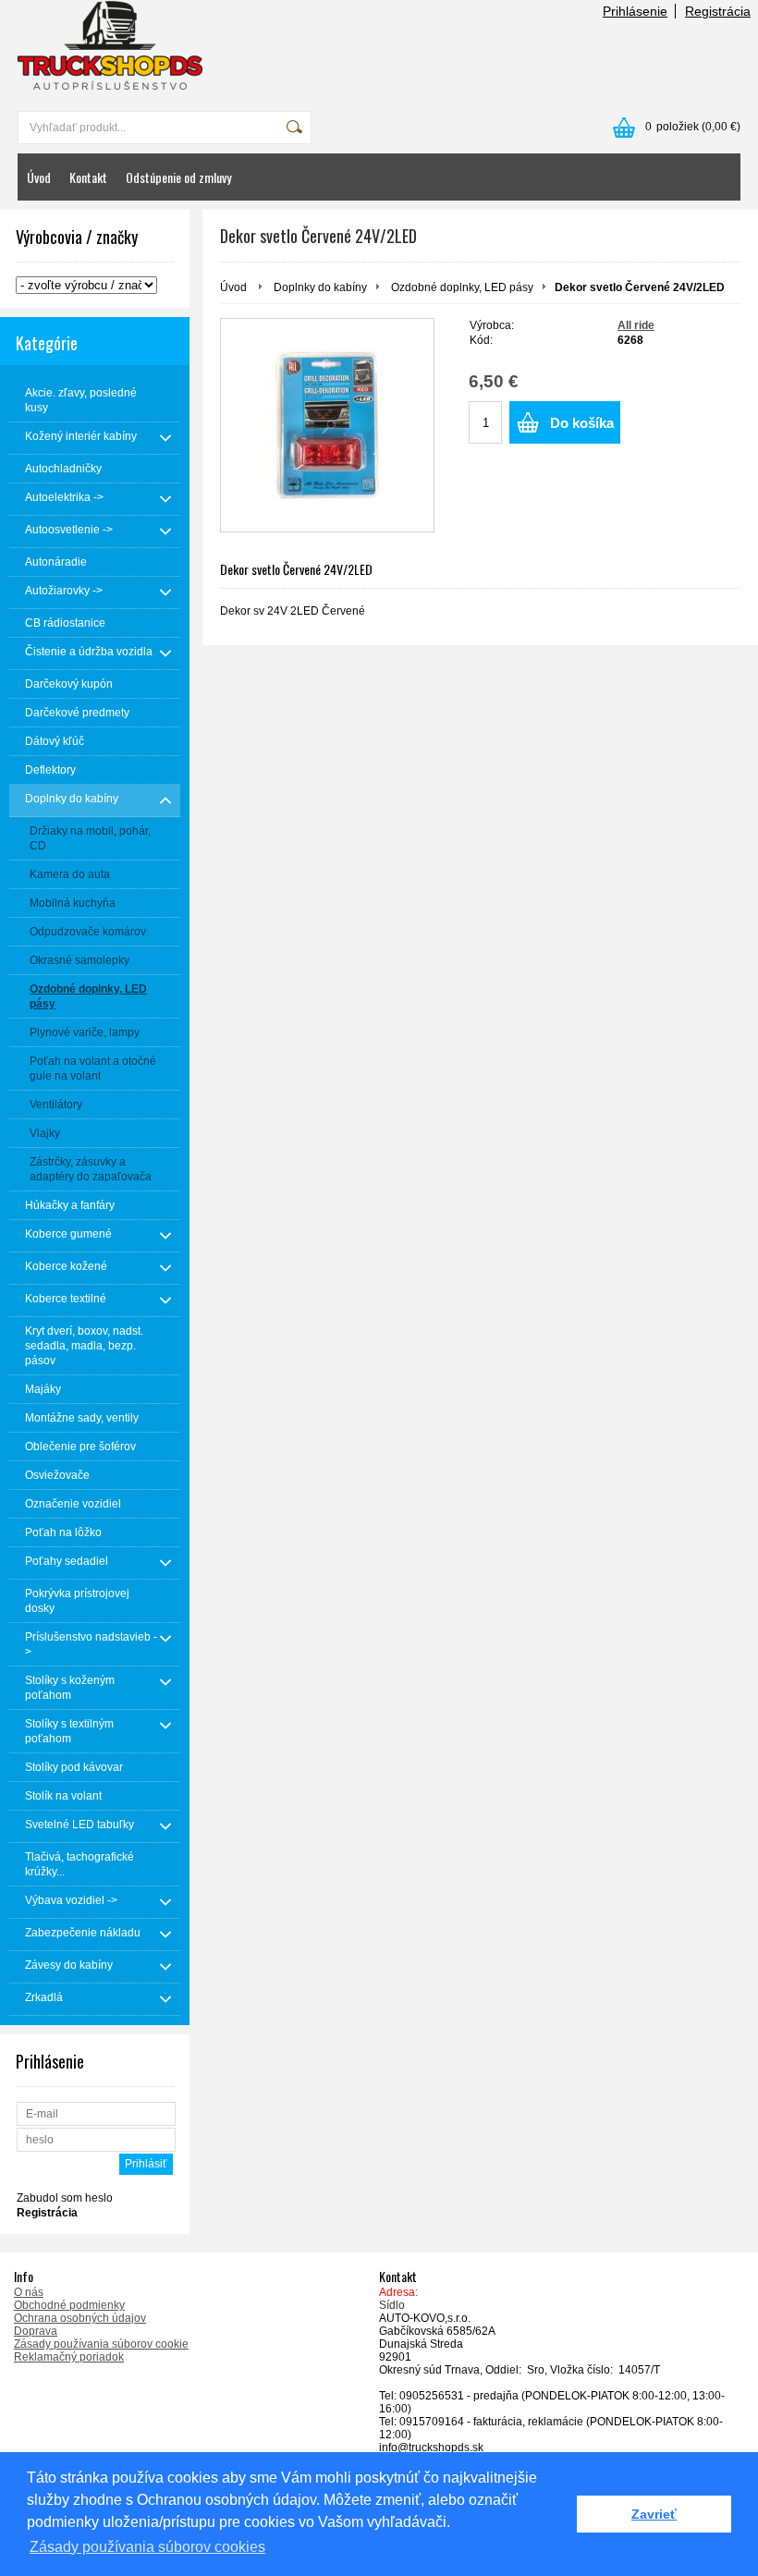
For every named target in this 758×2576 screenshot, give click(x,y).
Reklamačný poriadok (69, 2357)
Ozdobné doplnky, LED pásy (462, 287)
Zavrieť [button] (654, 2514)
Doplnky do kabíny (320, 287)
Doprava (36, 2331)
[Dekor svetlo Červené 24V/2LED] (327, 425)
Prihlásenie (635, 11)
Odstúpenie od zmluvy (178, 177)
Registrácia (718, 11)
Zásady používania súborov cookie (101, 2344)
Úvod (39, 177)
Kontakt (88, 177)
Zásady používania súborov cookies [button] (147, 2547)
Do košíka (582, 423)
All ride (636, 325)
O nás (29, 2292)
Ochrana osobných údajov (80, 2318)
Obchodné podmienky (69, 2305)
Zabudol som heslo (65, 2198)
